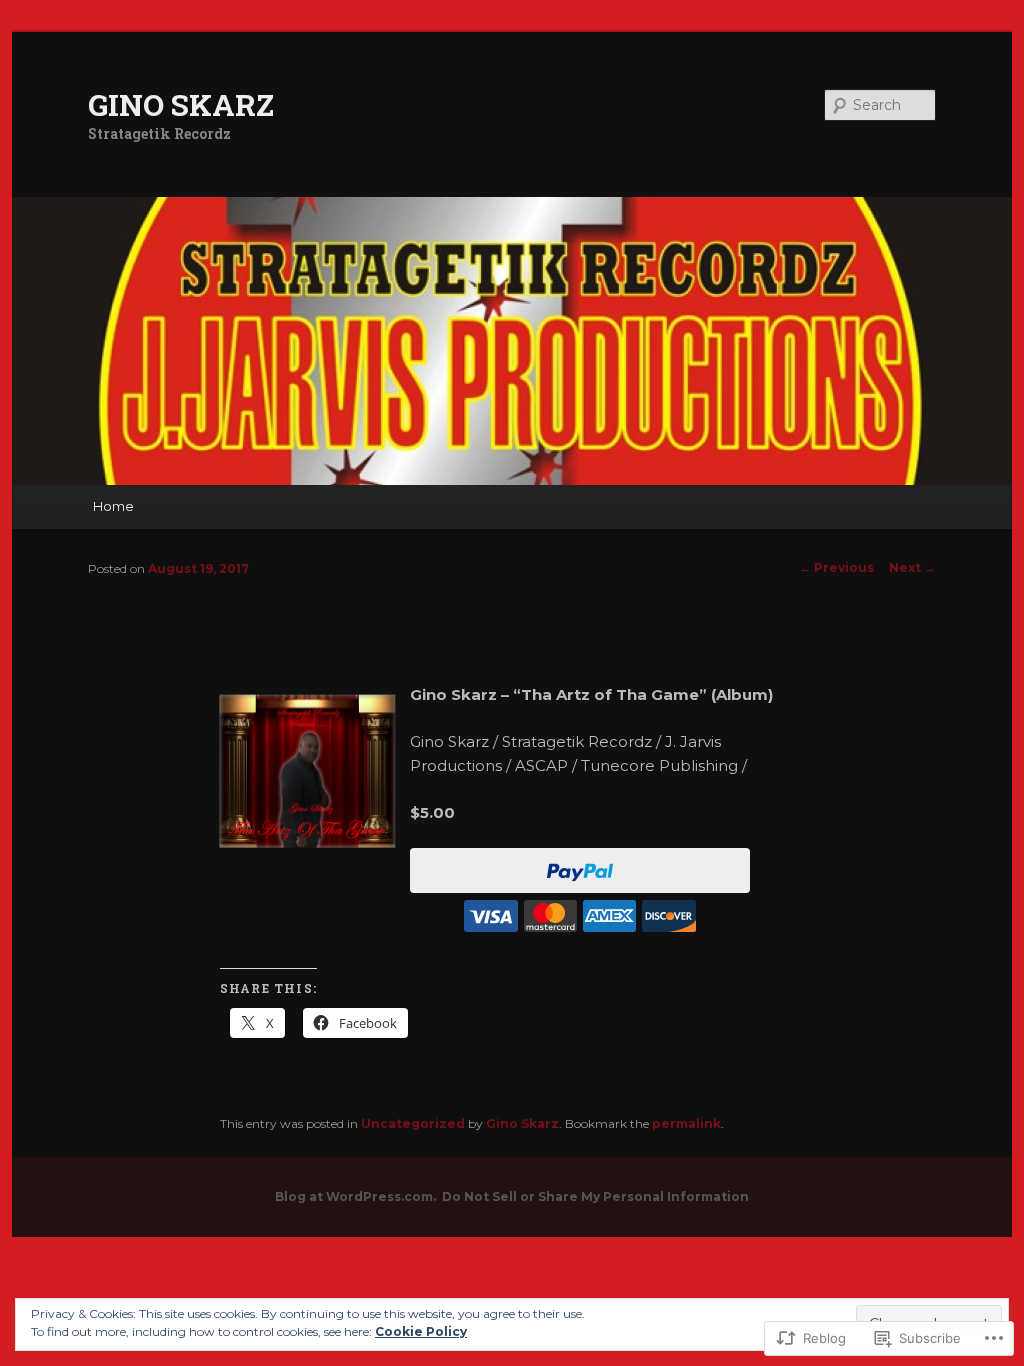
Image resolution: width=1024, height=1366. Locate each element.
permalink (686, 1123)
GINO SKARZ (181, 104)
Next (912, 567)
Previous (836, 567)
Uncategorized (413, 1123)
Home (113, 506)
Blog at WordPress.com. (355, 1196)
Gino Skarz (522, 1123)
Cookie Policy (421, 1331)
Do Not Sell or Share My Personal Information (595, 1196)
